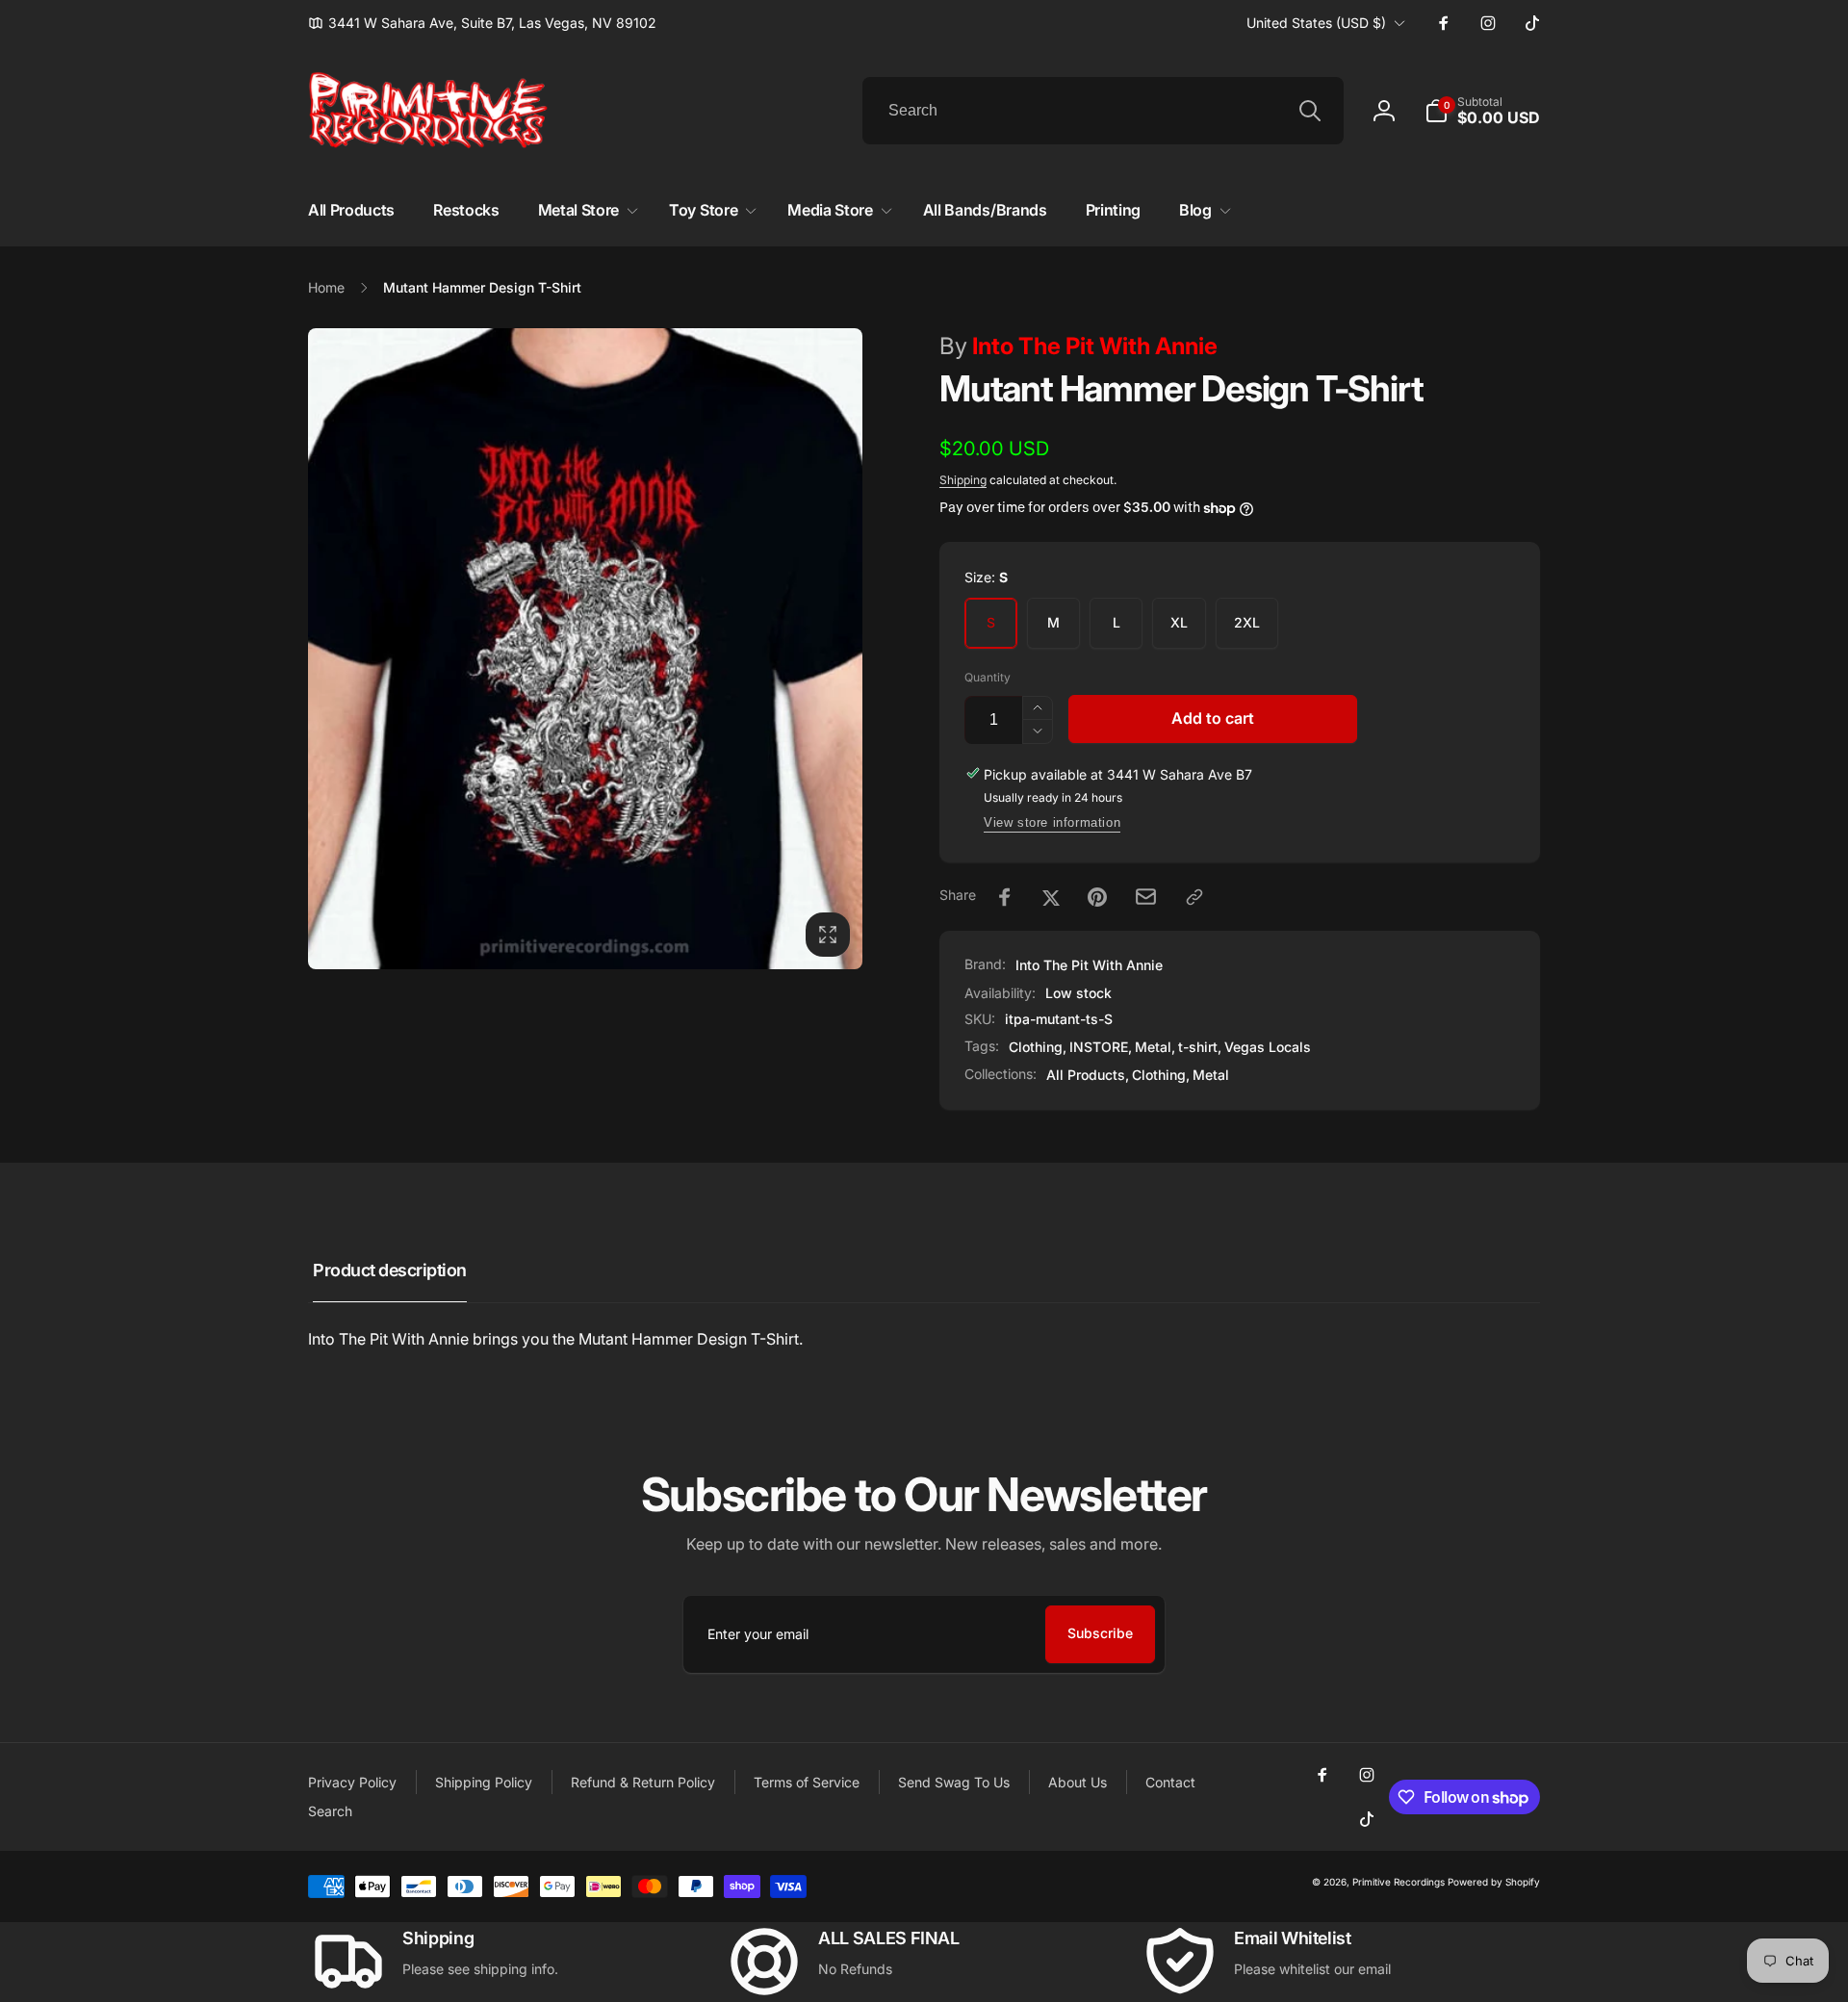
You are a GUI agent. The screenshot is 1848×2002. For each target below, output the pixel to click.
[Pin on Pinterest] (1097, 897)
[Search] (1310, 111)
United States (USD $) (1316, 23)
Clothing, (1161, 1075)
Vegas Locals (1268, 1047)
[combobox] (1103, 111)
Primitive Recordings (1399, 1882)
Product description (390, 1270)
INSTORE (1099, 1047)
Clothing (1036, 1047)
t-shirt (1198, 1047)
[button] (1482, 111)
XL (1179, 622)
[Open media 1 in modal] (585, 649)
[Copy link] (1194, 897)
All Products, (1088, 1075)
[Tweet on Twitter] (1051, 897)
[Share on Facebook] (1005, 897)
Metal (1153, 1047)
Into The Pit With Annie (1078, 346)
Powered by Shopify (1494, 1882)
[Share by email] (1146, 897)
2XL (1247, 622)
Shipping (963, 480)
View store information (1052, 822)
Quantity (988, 677)
